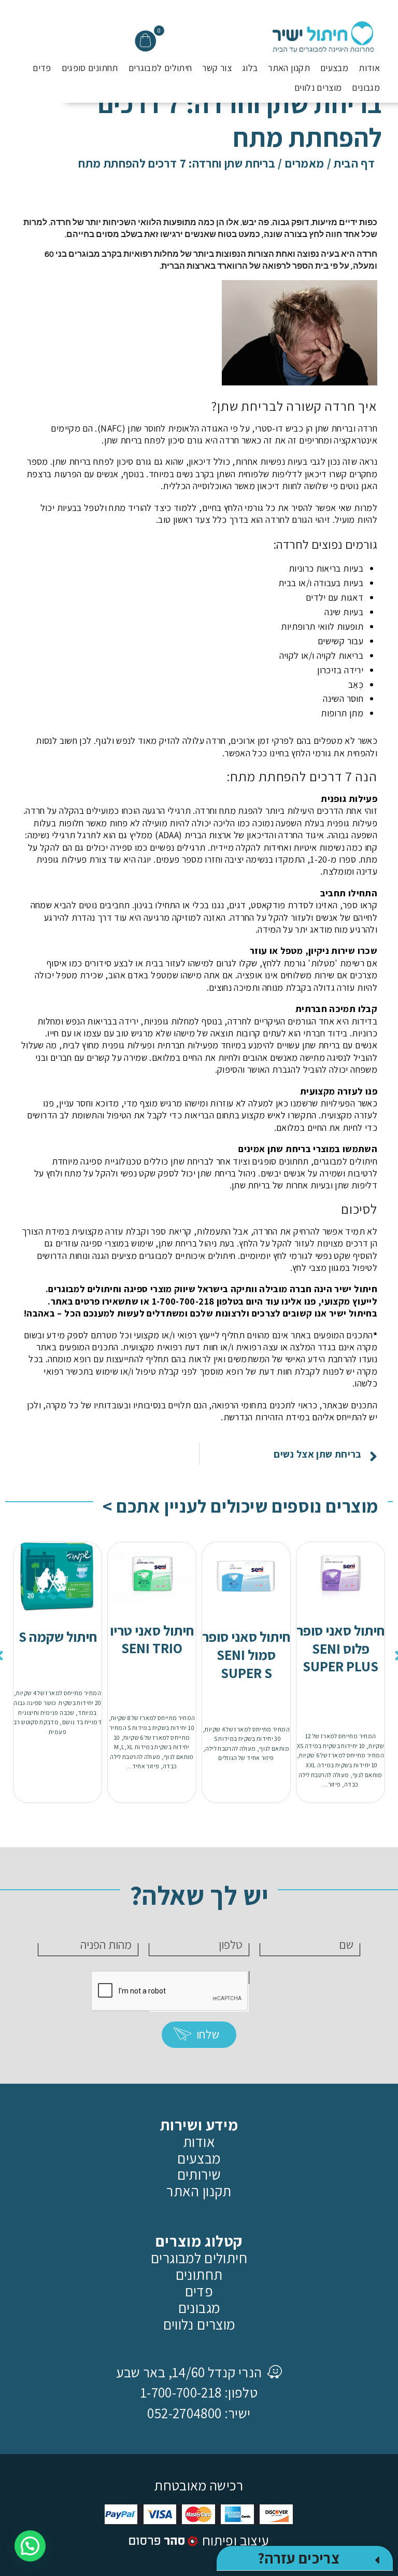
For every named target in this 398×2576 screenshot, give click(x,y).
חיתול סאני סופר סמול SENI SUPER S (246, 1655)
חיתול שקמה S (58, 1637)
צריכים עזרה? (298, 2558)
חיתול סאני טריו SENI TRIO (152, 1639)
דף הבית (354, 163)
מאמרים (304, 163)
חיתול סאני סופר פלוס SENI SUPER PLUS (340, 1649)
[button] (305, 2558)
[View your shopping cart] (145, 41)
